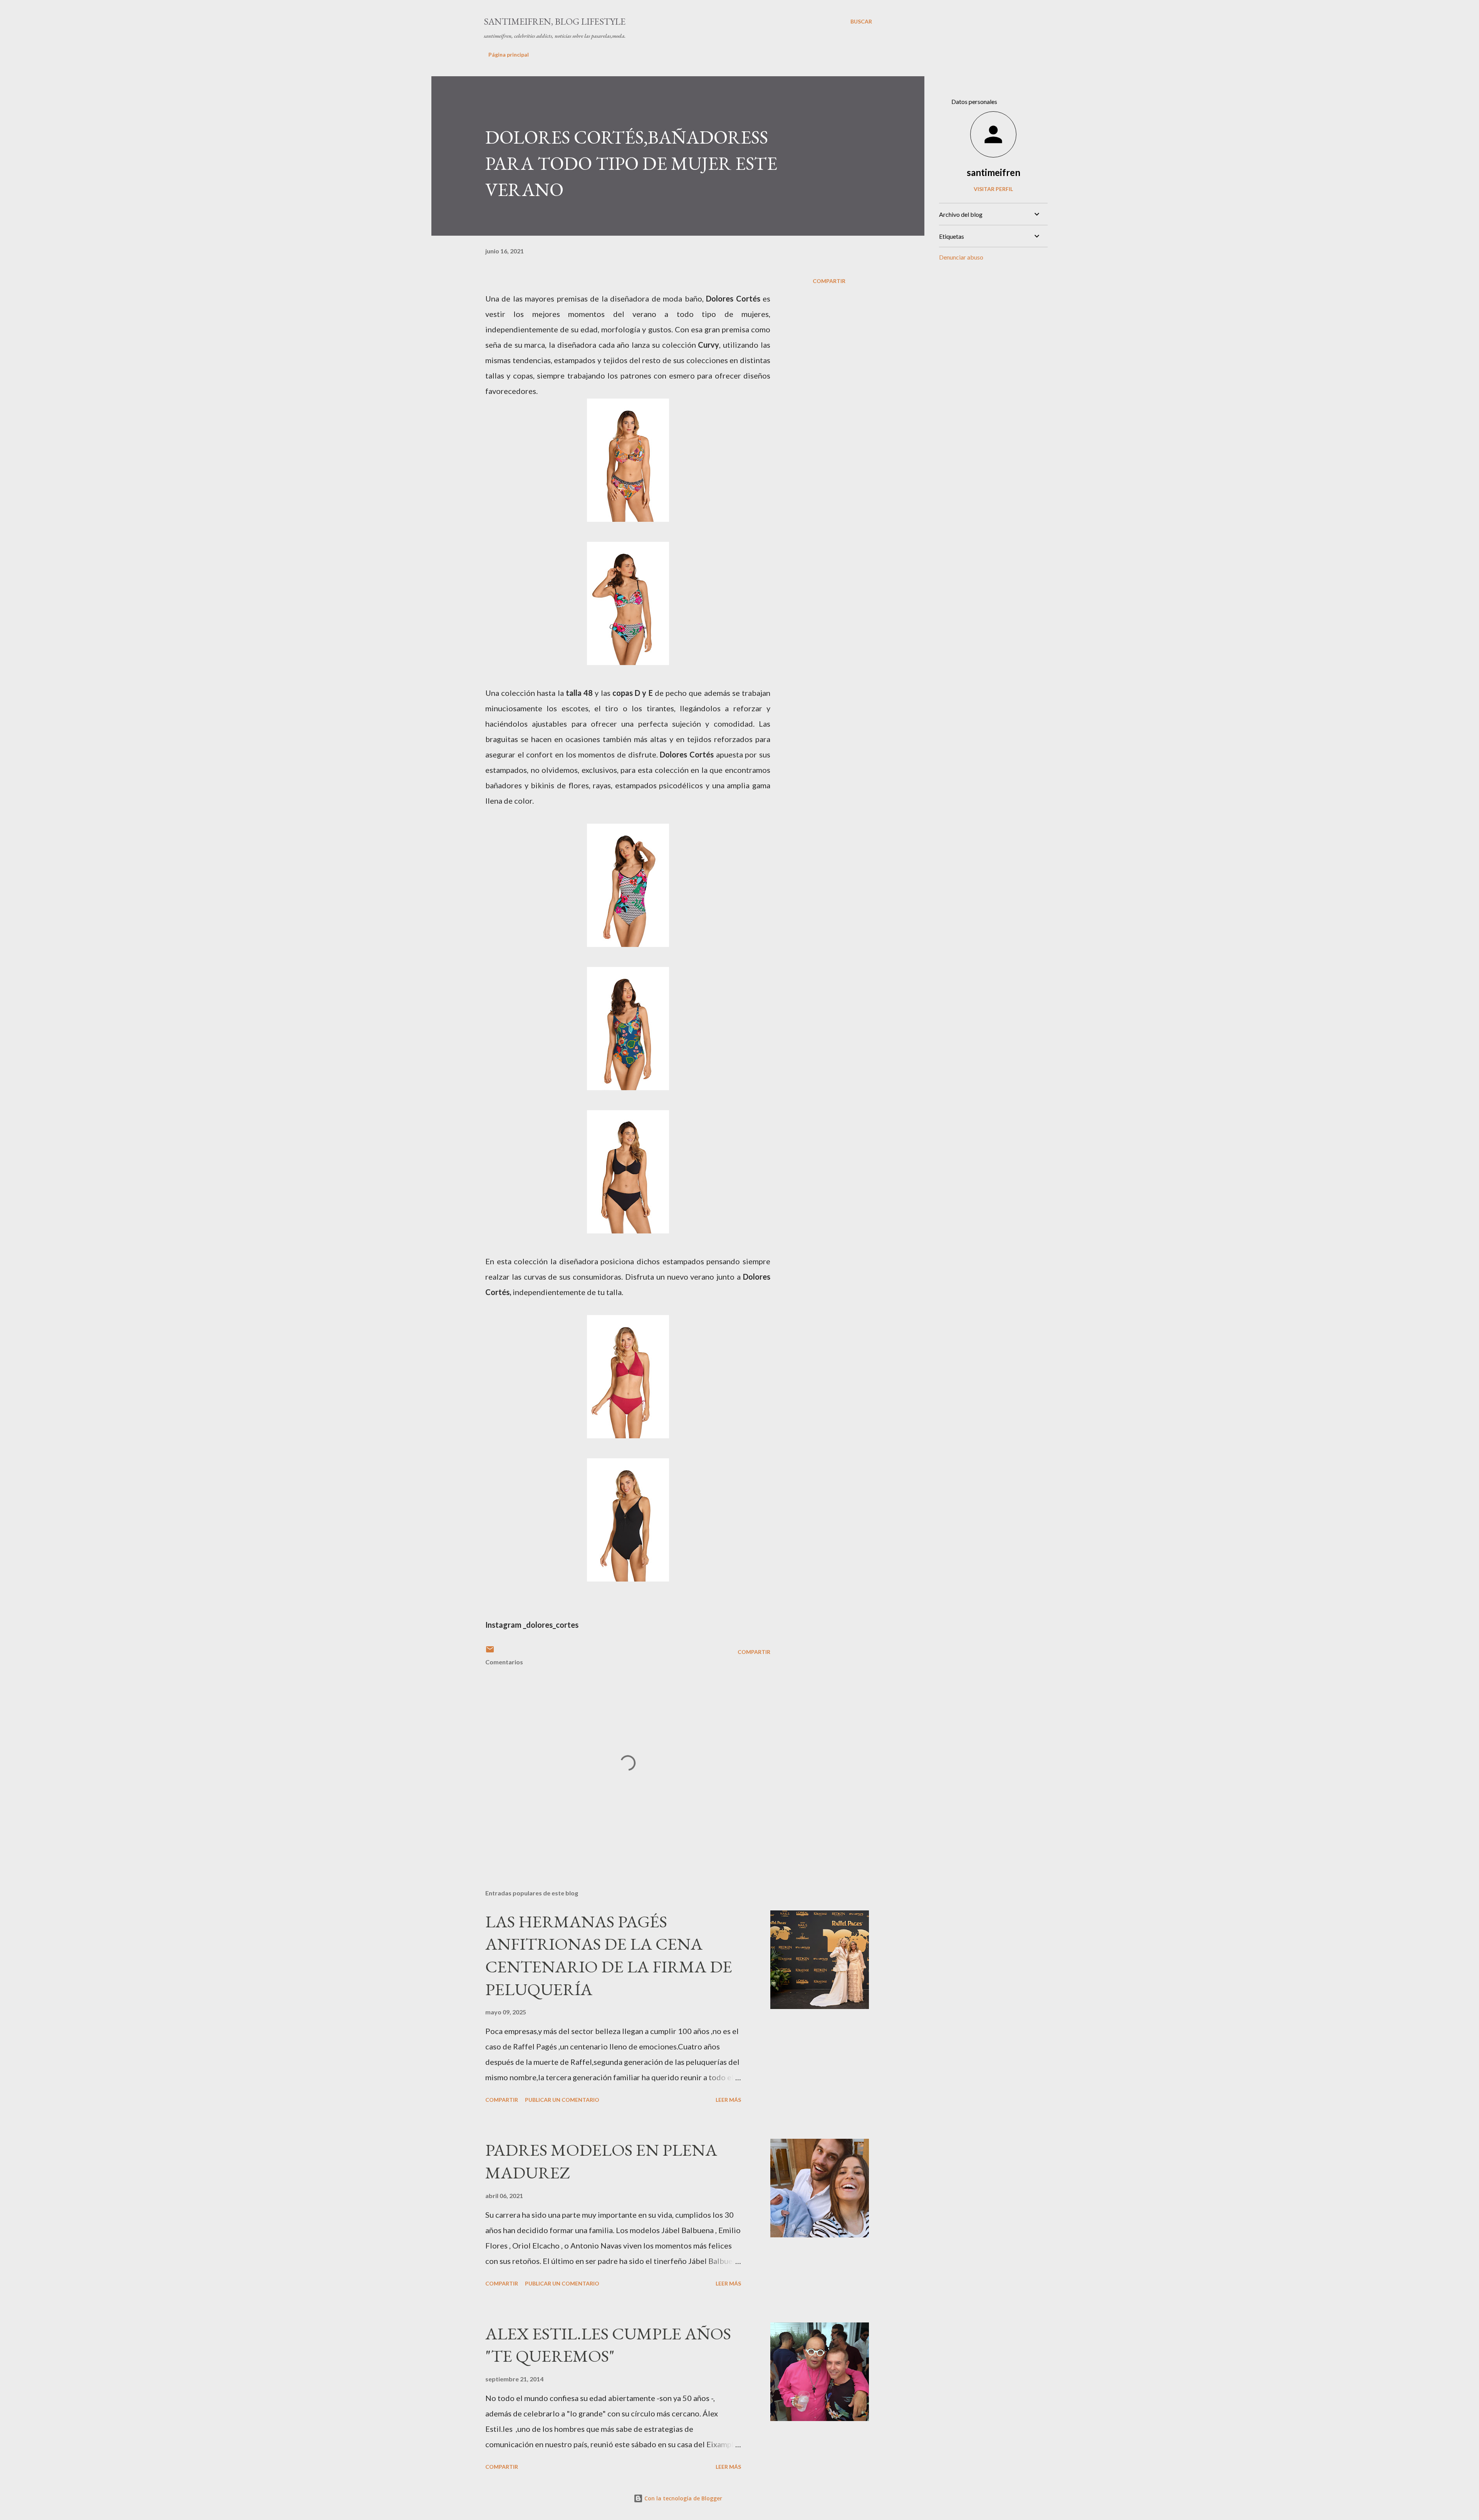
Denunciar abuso (961, 257)
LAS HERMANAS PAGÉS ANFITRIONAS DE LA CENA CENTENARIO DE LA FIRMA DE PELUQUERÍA (609, 1955)
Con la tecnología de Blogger (682, 2498)
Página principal (509, 54)
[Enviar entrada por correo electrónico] (490, 1652)
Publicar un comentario (562, 2100)
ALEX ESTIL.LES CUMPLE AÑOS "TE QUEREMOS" (608, 2345)
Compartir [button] (829, 281)
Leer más (728, 2100)
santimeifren (994, 172)
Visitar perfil (993, 189)
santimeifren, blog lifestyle (555, 21)
